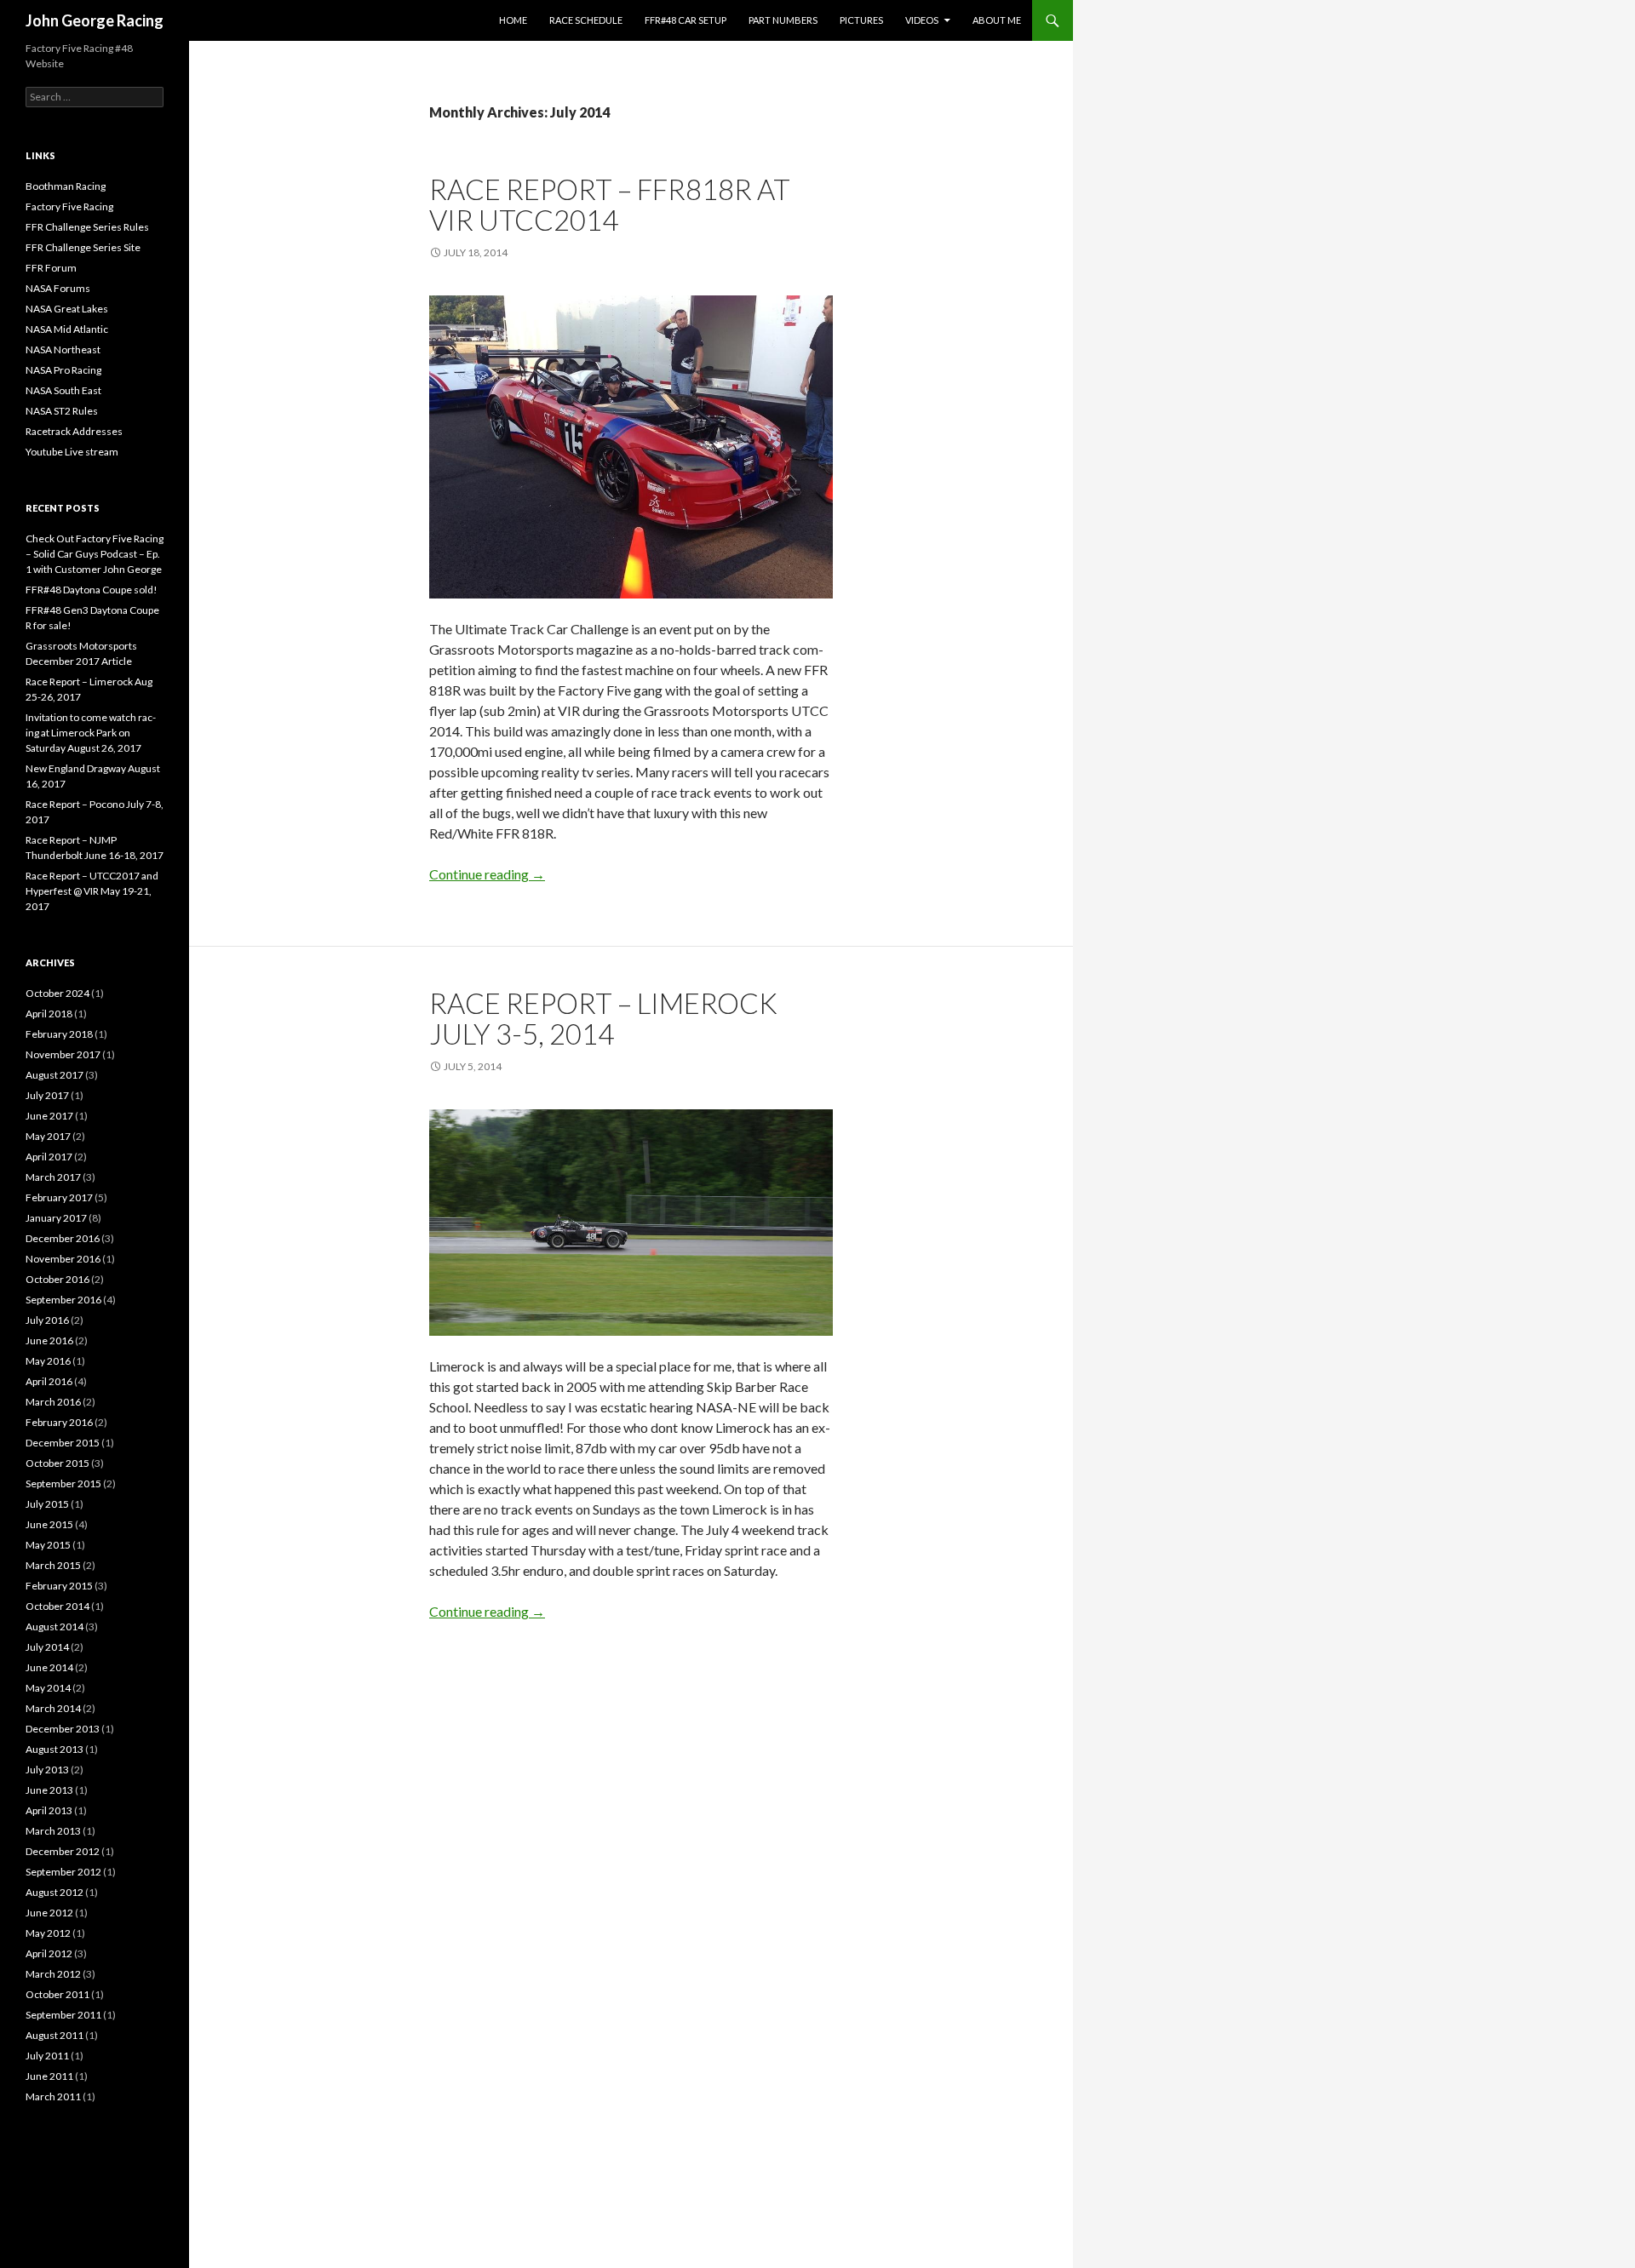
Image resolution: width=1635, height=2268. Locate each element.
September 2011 (63, 2015)
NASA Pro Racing (63, 370)
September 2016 (63, 1300)
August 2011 (54, 2035)
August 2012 (54, 1892)
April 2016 (49, 1381)
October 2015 (57, 1463)
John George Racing (95, 20)
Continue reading (487, 874)
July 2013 (47, 1770)
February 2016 (59, 1422)
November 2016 (63, 1259)
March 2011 (53, 2096)
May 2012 (48, 1933)
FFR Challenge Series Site (83, 247)
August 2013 (54, 1749)
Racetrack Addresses (74, 431)
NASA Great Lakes (67, 309)
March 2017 (53, 1177)
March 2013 (53, 1831)
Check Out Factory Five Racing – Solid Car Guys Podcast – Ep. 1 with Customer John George (95, 554)
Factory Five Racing (69, 206)
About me (997, 20)
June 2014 (49, 1667)
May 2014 (48, 1688)
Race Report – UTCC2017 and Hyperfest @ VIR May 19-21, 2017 (92, 891)
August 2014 (54, 1627)
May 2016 (48, 1361)
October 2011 (57, 1994)
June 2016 (49, 1340)
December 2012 (63, 1851)
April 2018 (49, 1014)
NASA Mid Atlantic (67, 329)
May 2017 (48, 1136)
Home (513, 20)
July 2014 (47, 1647)
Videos (922, 20)
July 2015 (47, 1504)
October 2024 (57, 993)
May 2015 (48, 1545)
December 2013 (63, 1729)
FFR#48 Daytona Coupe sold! (92, 590)
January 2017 (56, 1218)
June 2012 (49, 1913)
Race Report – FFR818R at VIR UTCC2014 (610, 204)
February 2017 (59, 1197)
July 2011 (47, 2056)
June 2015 (49, 1524)
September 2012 (63, 1872)
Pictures (861, 20)
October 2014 (57, 1606)
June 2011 (49, 2076)
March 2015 (53, 1565)
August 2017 (54, 1075)
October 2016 (57, 1279)
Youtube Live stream (72, 452)
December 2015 (63, 1443)
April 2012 (49, 1953)
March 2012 (53, 1974)
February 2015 (59, 1586)
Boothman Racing (66, 186)
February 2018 (59, 1034)
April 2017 (49, 1157)
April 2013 (49, 1810)
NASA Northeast (63, 349)
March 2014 (53, 1708)
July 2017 (47, 1095)
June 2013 (49, 1790)
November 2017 (63, 1054)
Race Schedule (586, 20)
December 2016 (63, 1238)
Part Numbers (783, 20)
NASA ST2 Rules (62, 411)
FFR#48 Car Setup (686, 20)
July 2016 (47, 1320)
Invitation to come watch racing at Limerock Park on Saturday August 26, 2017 (91, 733)
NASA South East (63, 390)
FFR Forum (51, 268)
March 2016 (53, 1402)
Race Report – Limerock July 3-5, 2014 (603, 1018)
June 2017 (49, 1116)
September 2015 (63, 1483)
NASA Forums (58, 288)
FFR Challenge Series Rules (87, 227)
